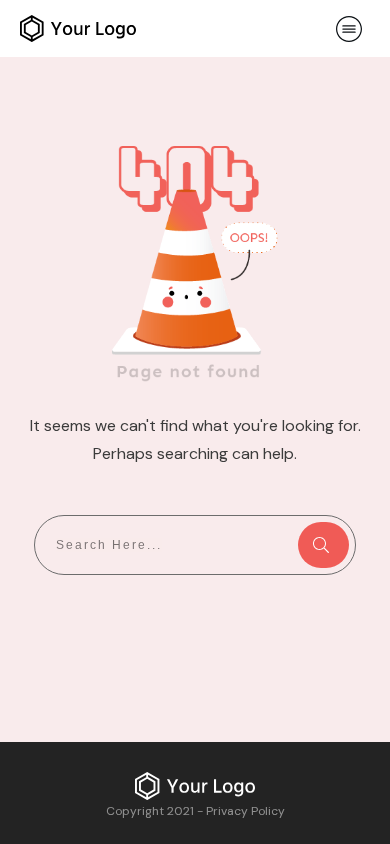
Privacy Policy (245, 811)
